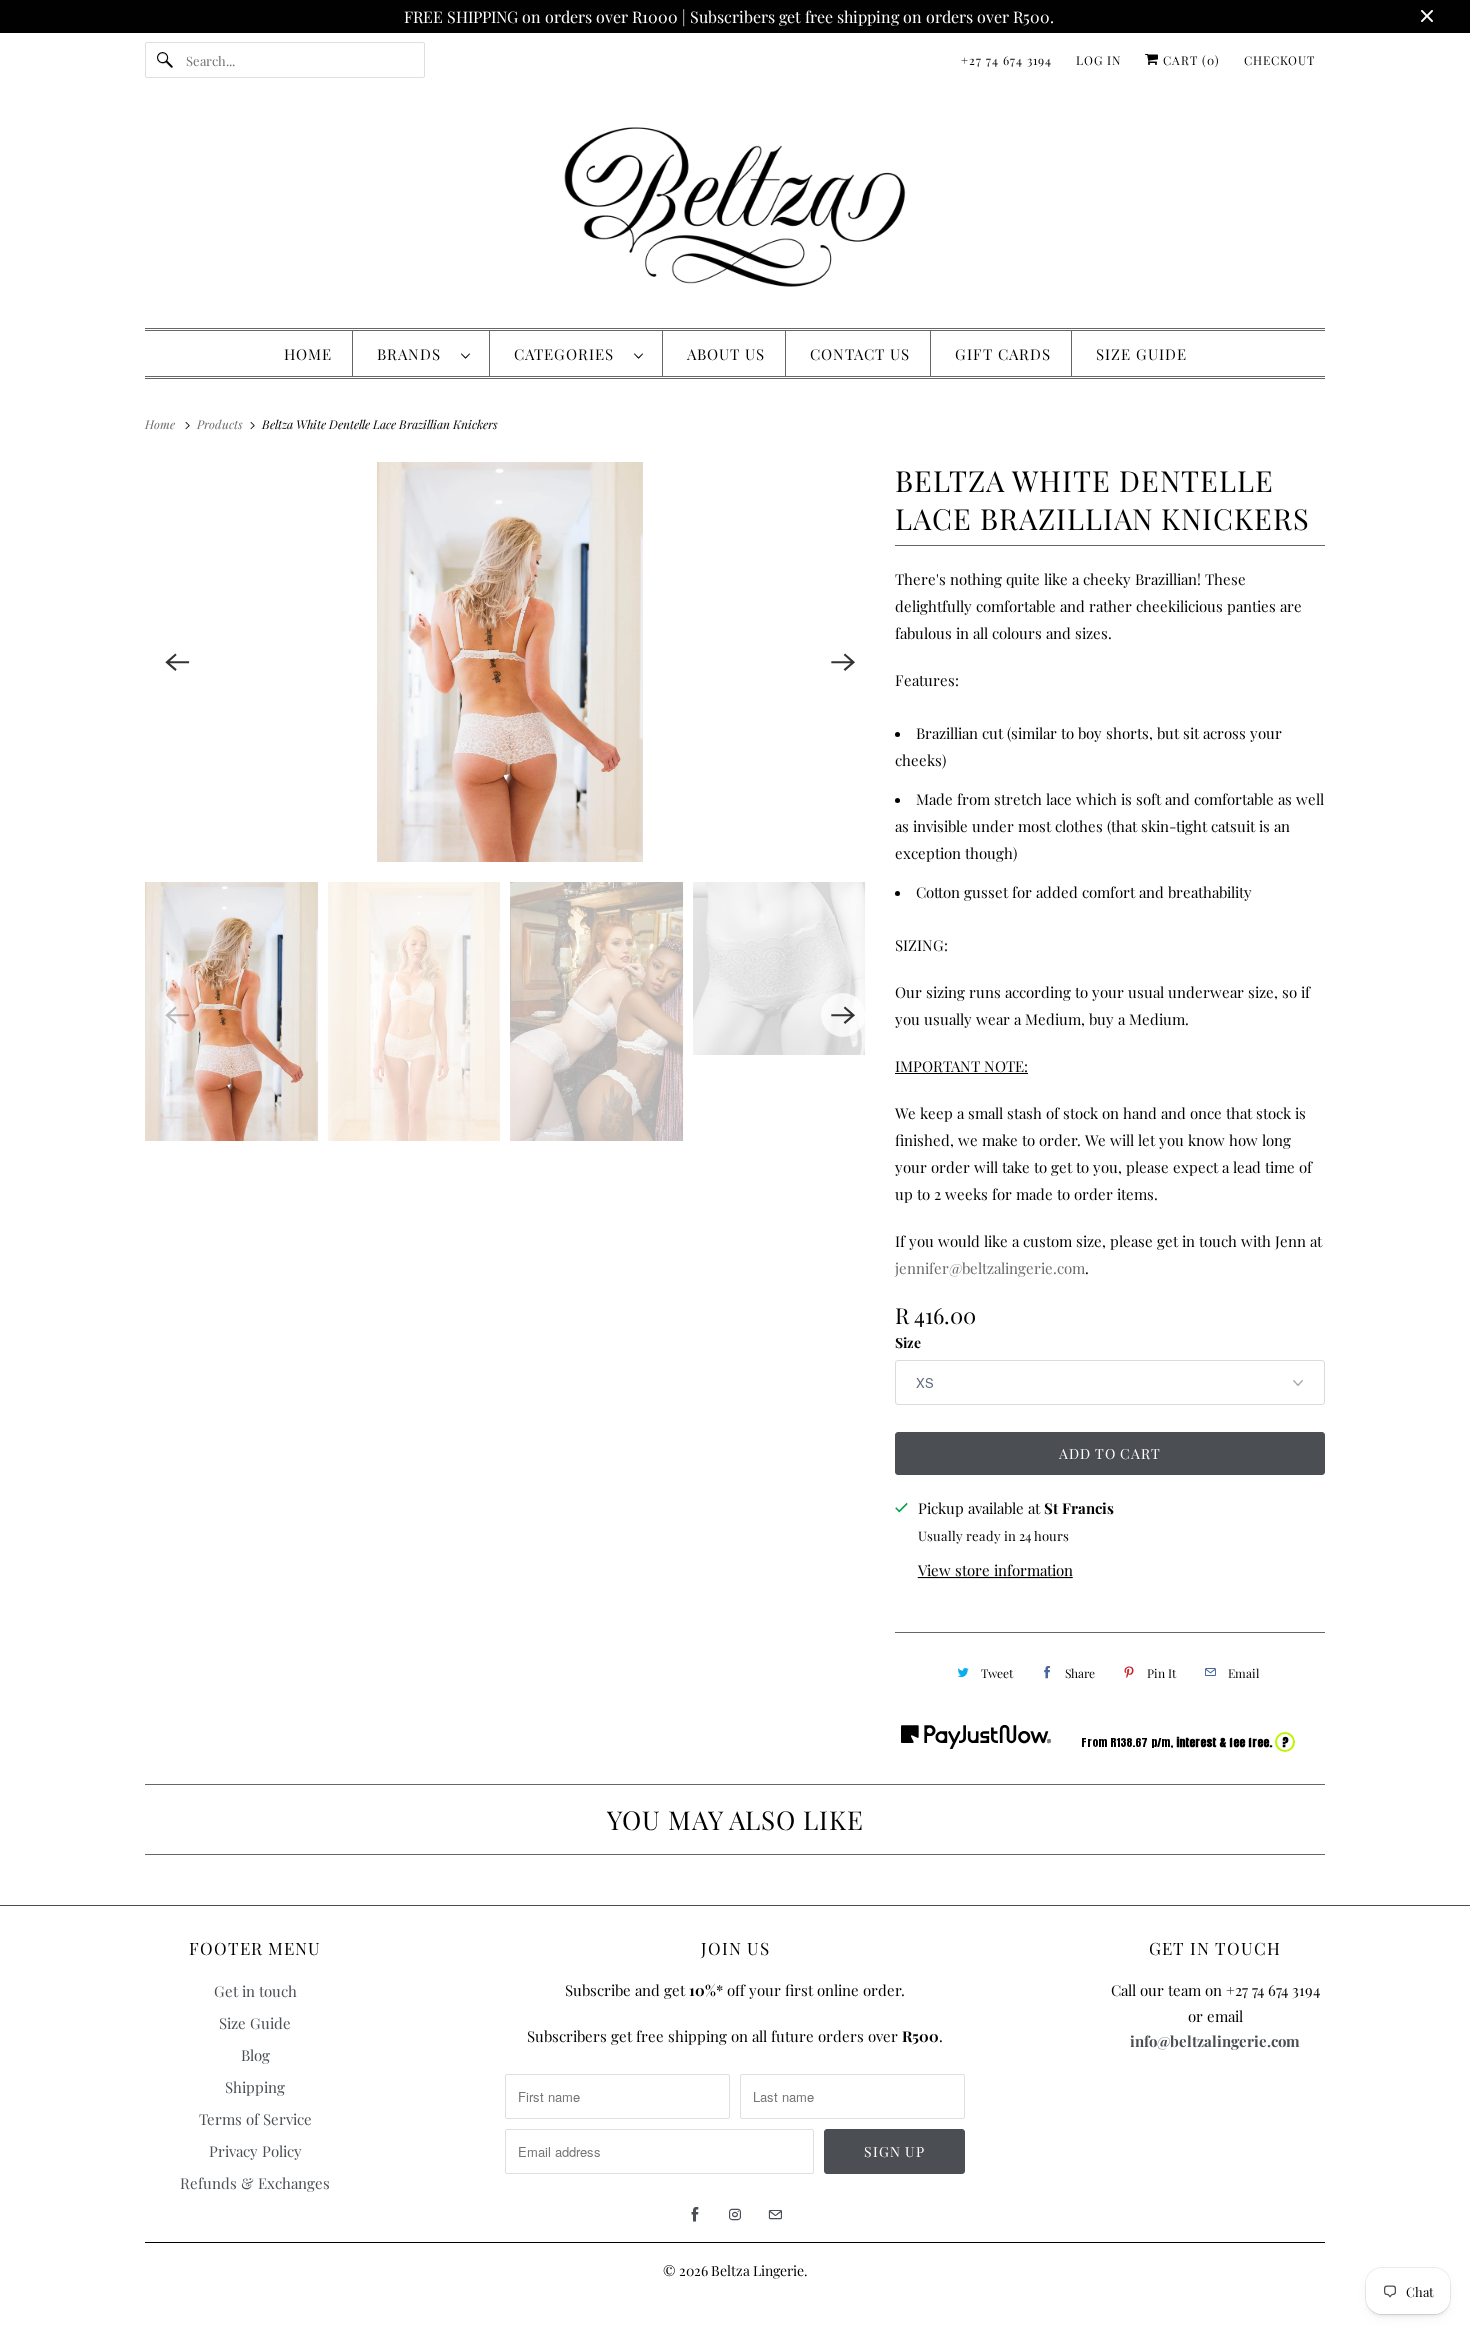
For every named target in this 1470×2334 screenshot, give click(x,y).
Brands (414, 354)
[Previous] (177, 662)
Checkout (1279, 60)
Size (908, 1342)
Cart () (1189, 60)
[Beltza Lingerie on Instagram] (735, 2215)
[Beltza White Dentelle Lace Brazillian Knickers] (510, 662)
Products (221, 424)
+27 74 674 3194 (1006, 60)
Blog (255, 2055)
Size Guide (1141, 354)
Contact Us (860, 354)
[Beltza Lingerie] (735, 212)
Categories (569, 354)
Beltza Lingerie (757, 2270)
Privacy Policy (255, 2151)
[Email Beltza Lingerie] (775, 2215)
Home (308, 354)
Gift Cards (1003, 354)
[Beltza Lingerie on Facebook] (695, 2215)
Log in (1098, 60)
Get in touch (255, 1991)
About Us (726, 354)
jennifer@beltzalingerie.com (990, 1268)
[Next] (843, 662)
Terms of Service (255, 2119)
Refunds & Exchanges (255, 2183)
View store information (995, 1570)
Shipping (255, 2087)
